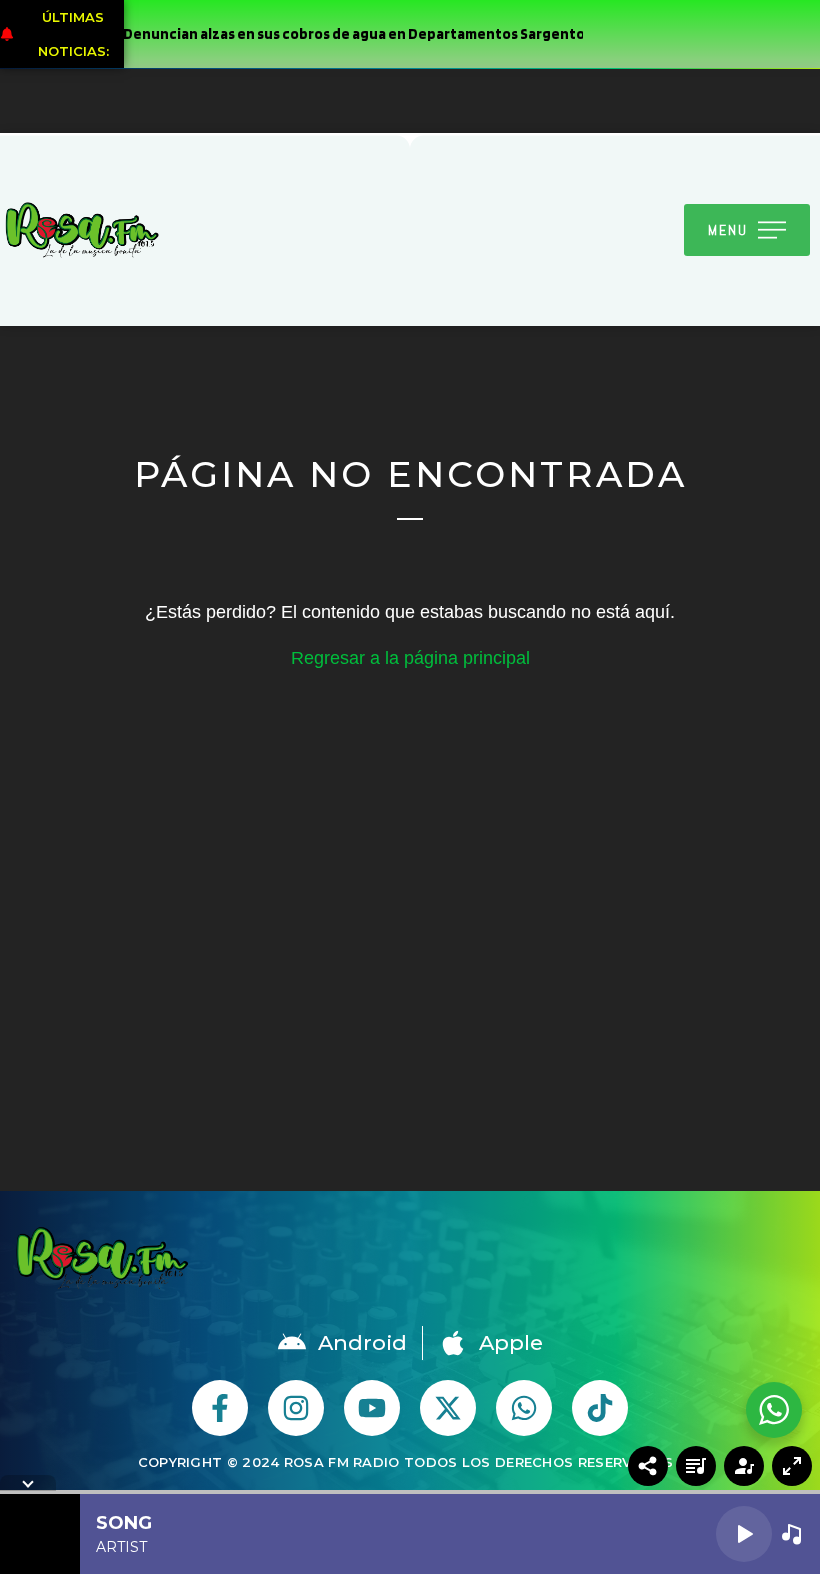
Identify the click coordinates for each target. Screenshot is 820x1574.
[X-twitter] (448, 1408)
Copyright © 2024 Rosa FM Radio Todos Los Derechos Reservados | (410, 1462)
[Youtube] (372, 1408)
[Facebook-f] (220, 1408)
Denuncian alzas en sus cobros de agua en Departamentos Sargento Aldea (348, 34)
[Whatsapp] (524, 1408)
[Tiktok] (600, 1408)
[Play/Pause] (744, 1534)
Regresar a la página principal (410, 658)
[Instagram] (296, 1408)
